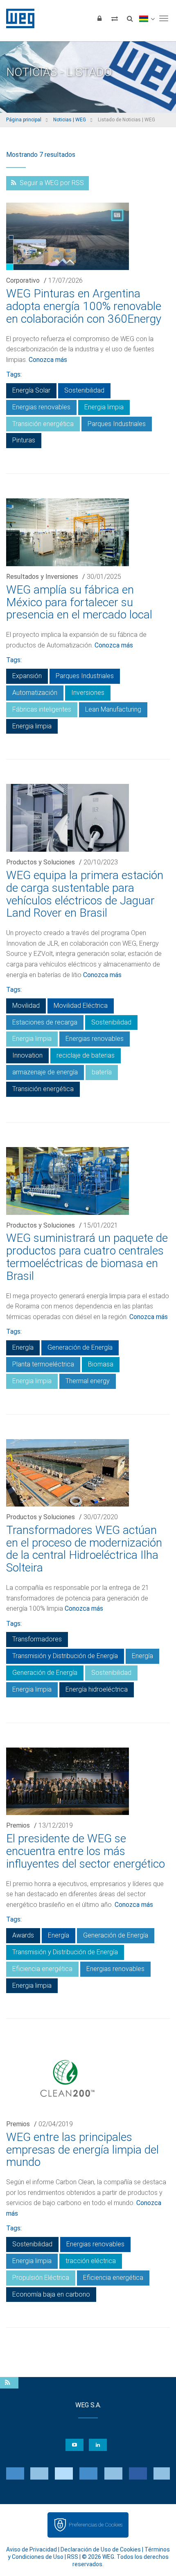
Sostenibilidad (84, 390)
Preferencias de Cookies (96, 2525)
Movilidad (26, 1006)
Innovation (27, 1055)
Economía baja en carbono (51, 2294)
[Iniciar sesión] (99, 18)
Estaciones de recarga (45, 1022)
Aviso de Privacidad (32, 2549)
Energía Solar (31, 390)
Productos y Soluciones (41, 862)
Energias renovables (41, 407)
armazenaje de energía (45, 1072)
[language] (147, 18)
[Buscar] (130, 18)
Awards (23, 1935)
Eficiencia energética (42, 1969)
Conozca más (48, 360)
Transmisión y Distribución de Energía (65, 1656)
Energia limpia (104, 407)
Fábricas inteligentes (42, 709)
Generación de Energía (80, 1347)
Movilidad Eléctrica (81, 1006)
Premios (18, 1825)
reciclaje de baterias (86, 1055)
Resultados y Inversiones (42, 577)
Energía (23, 1347)
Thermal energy (88, 1381)
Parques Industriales (117, 424)
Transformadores (37, 1639)
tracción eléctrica (91, 2261)
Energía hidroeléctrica (97, 1689)
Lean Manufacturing (113, 709)
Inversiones (88, 693)
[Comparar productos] (115, 18)
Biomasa (101, 1364)
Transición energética (43, 424)
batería (102, 1072)
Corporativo (23, 280)
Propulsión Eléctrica (41, 2278)
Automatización (35, 693)
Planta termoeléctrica (43, 1364)
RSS (73, 2557)
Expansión (27, 676)
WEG (17, 18)
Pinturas (24, 440)
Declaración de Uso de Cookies (101, 2549)
